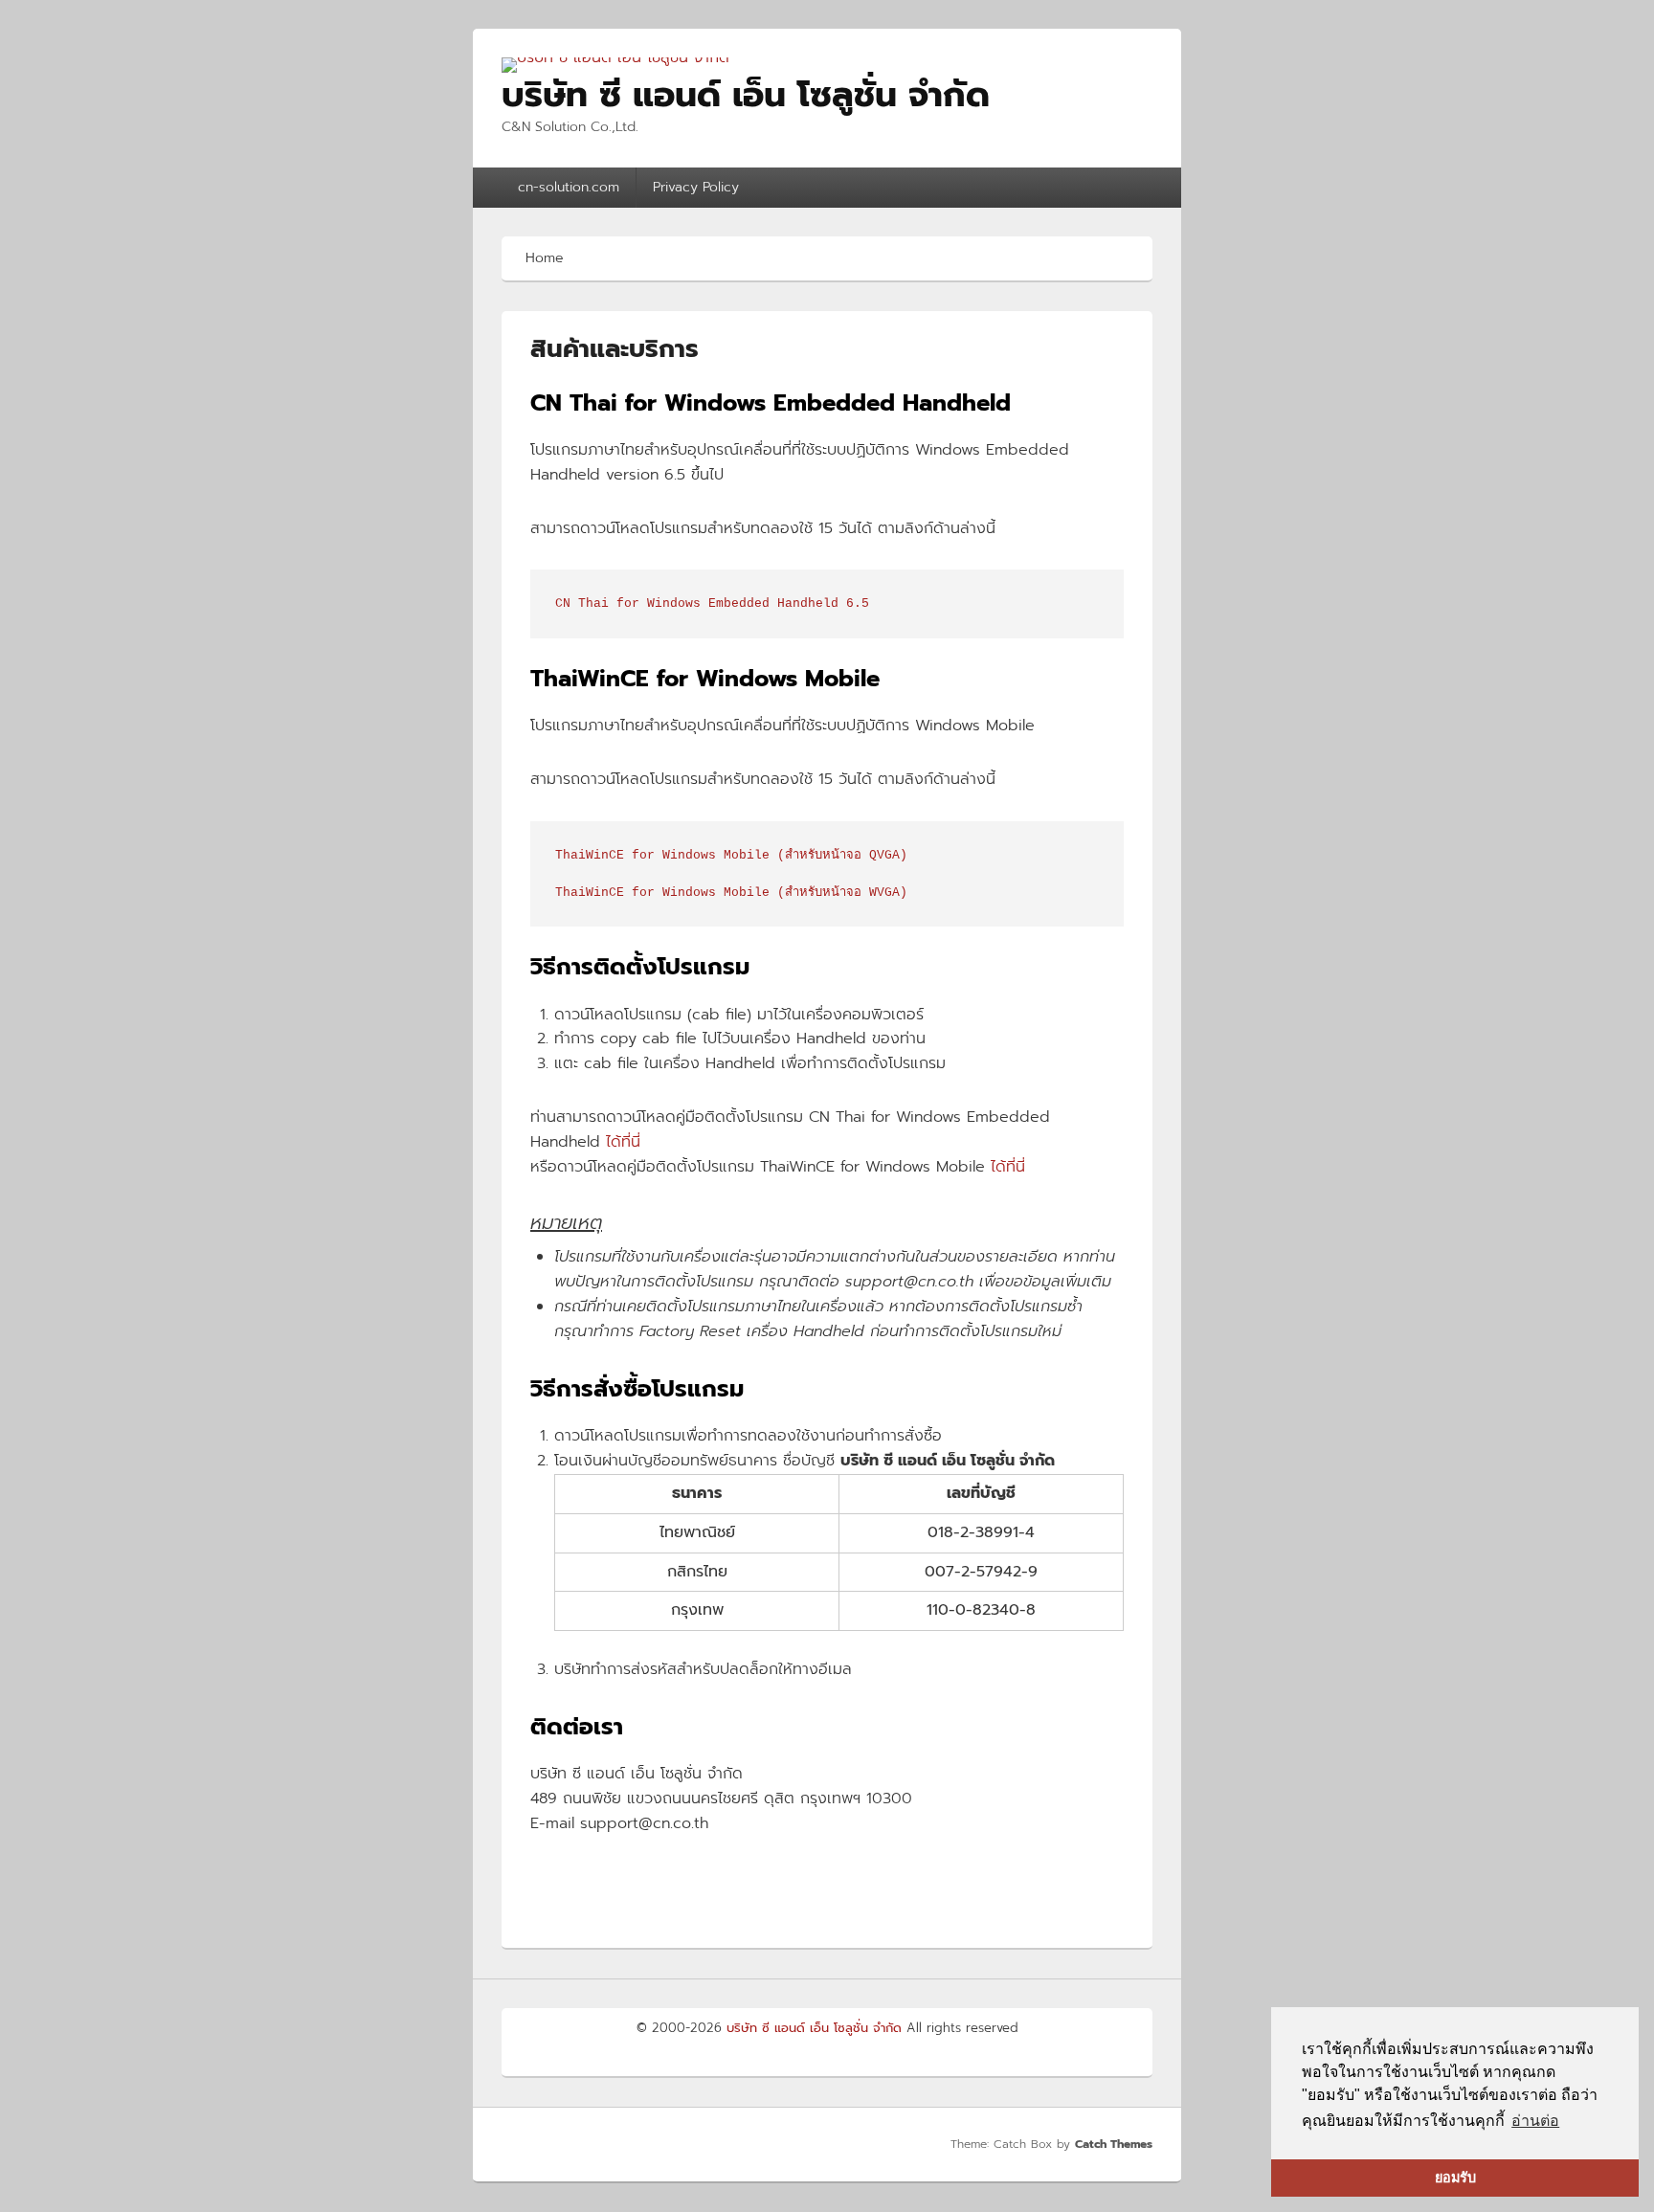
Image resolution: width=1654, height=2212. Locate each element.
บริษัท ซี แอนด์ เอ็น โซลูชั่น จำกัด (746, 95)
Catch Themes (1114, 2144)
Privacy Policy (696, 187)
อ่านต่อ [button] (1535, 2121)
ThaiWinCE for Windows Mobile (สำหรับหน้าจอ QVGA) (731, 855)
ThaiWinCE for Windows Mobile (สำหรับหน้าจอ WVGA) (731, 893)
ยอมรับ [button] (1455, 2178)
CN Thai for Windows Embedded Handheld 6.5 (712, 603)
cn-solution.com (569, 187)
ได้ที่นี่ (623, 1142)
